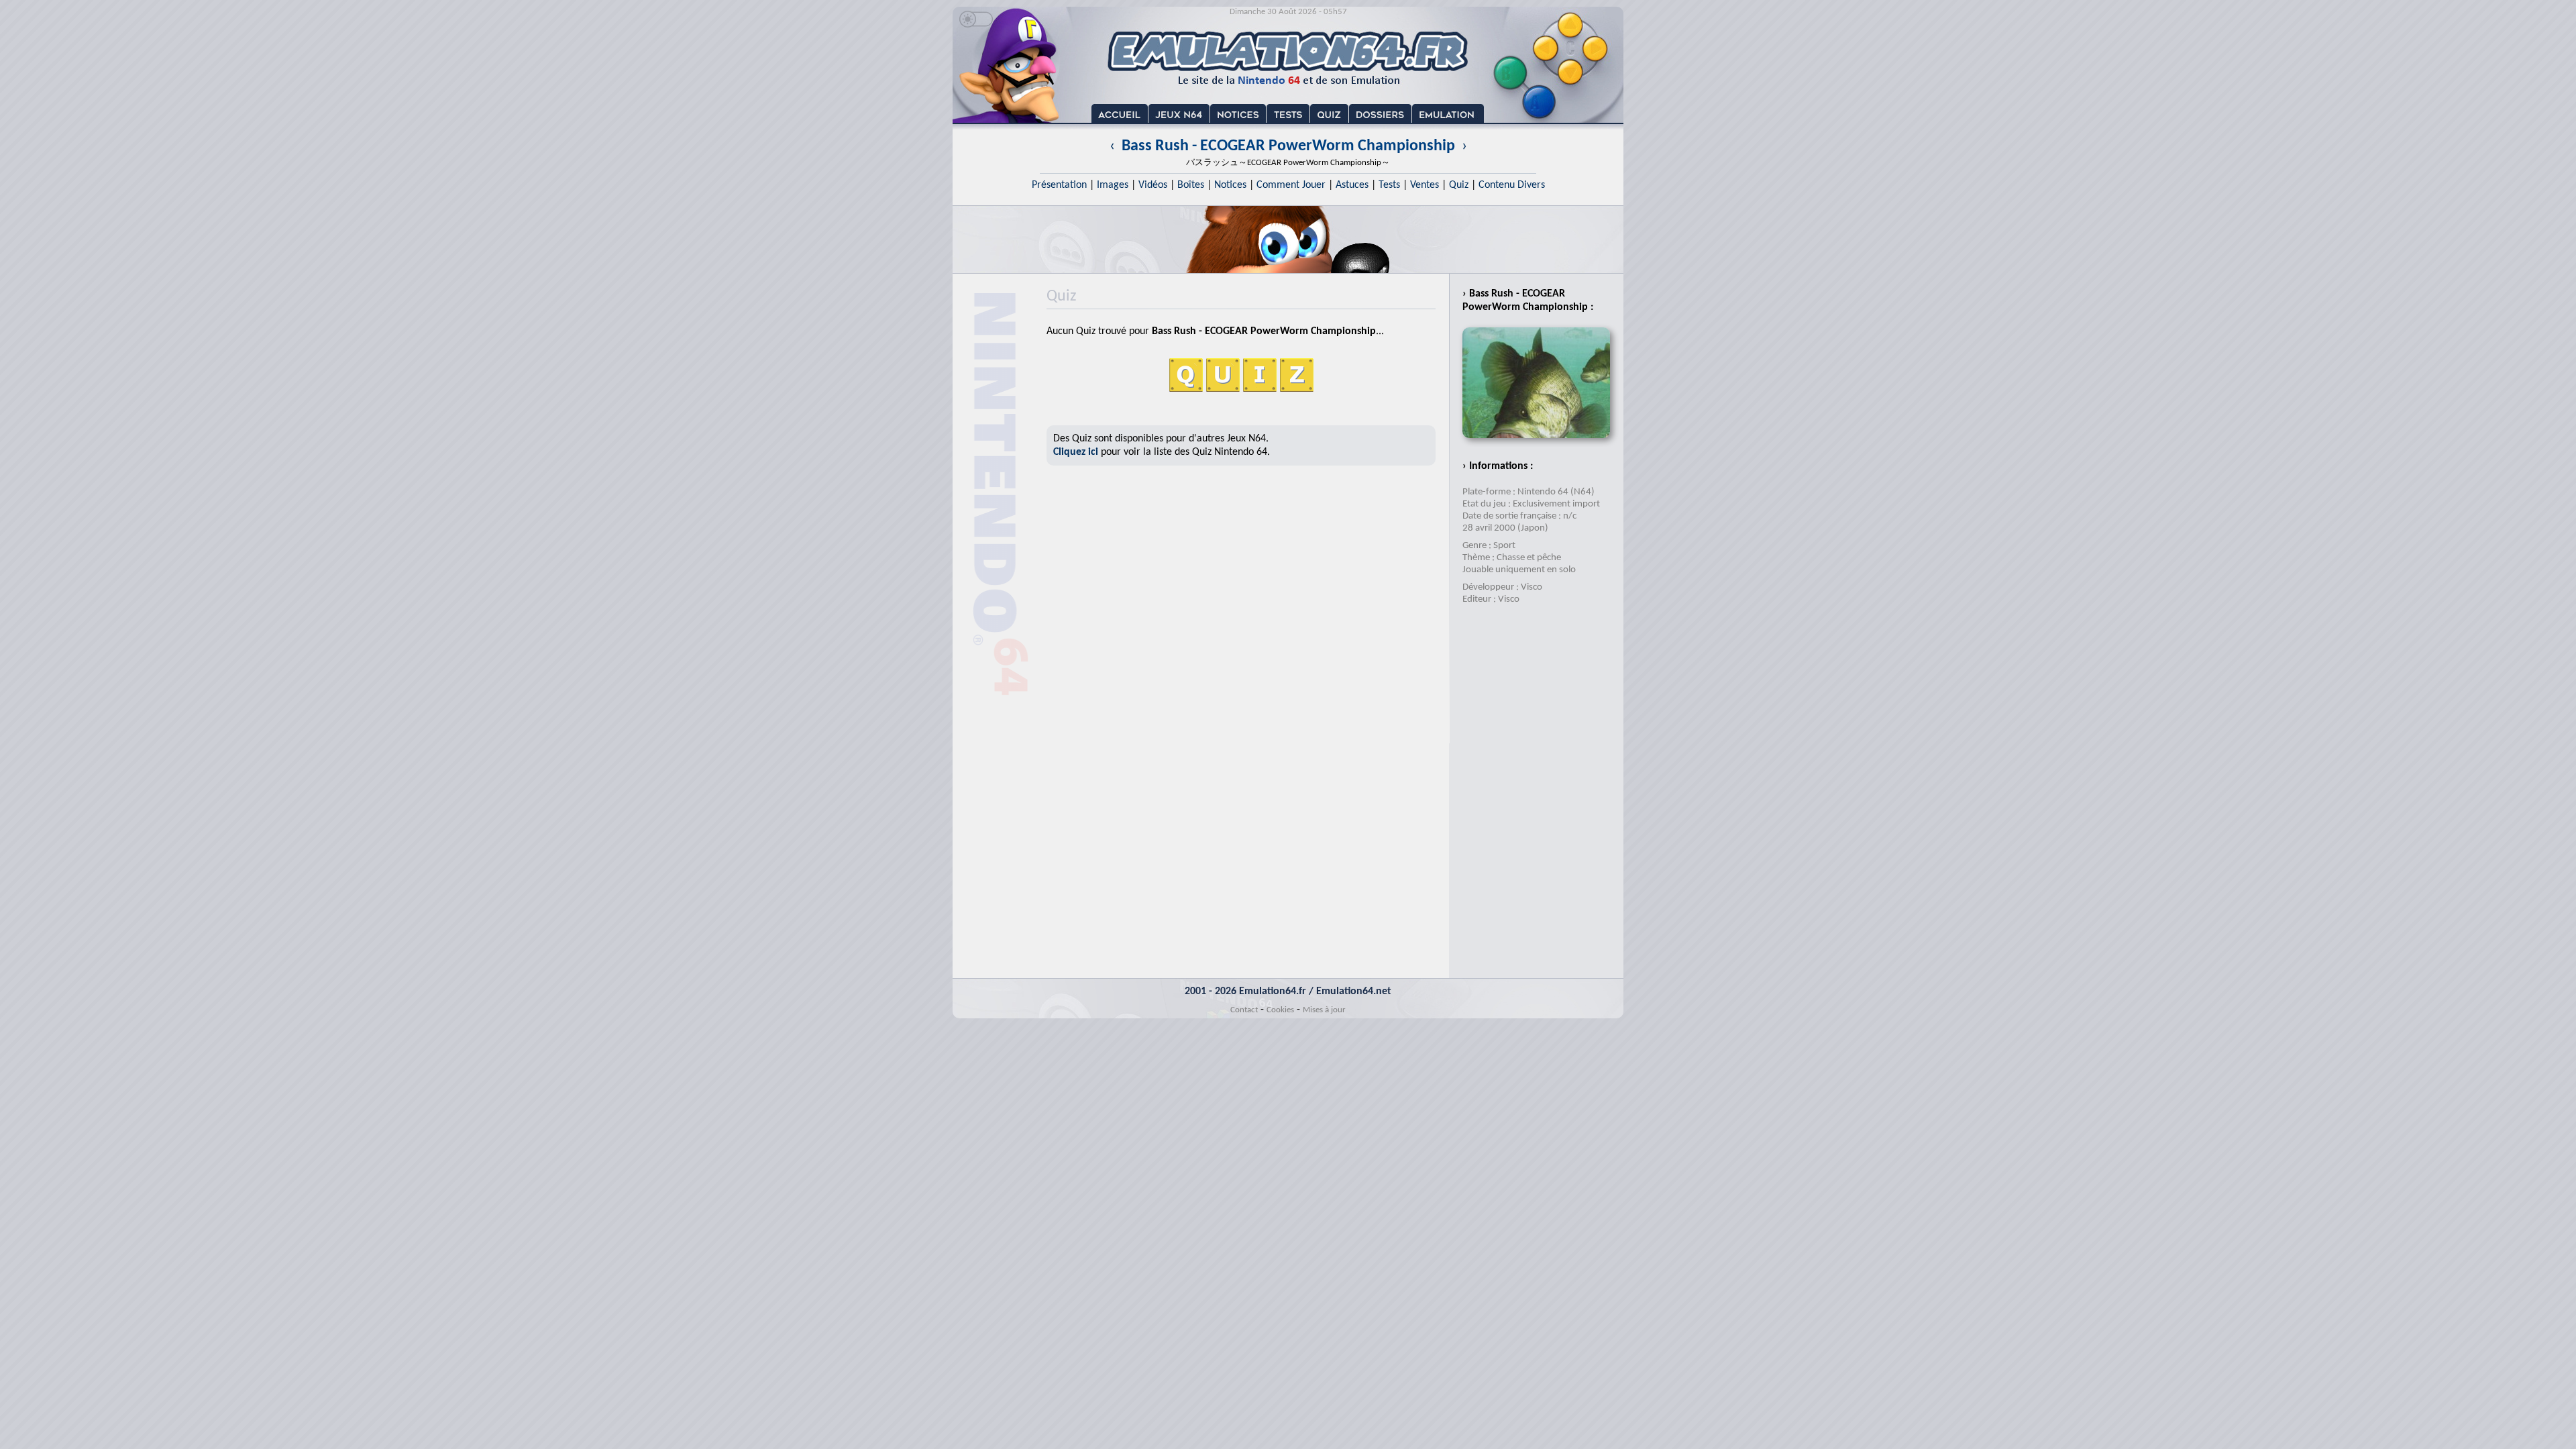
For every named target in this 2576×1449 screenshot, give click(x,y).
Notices (1230, 185)
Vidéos (1153, 185)
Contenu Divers (1512, 185)
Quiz (1459, 185)
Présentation (1059, 185)
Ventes (1425, 185)
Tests (1389, 185)
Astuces (1352, 185)
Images (1113, 185)
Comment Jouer (1291, 185)
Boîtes (1191, 185)
